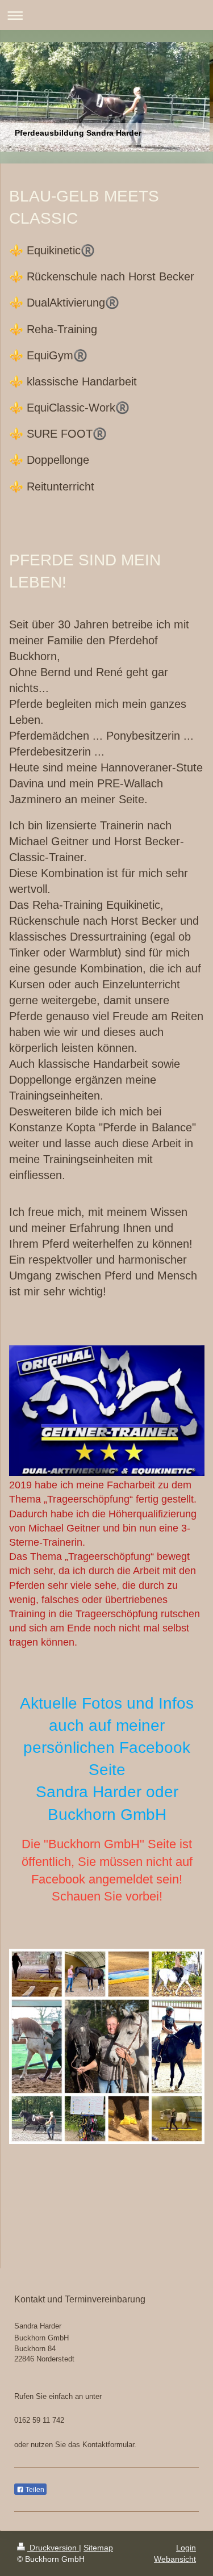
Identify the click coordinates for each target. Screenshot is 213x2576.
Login (186, 2548)
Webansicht (175, 2559)
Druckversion (53, 2548)
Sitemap (98, 2548)
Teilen (34, 2490)
